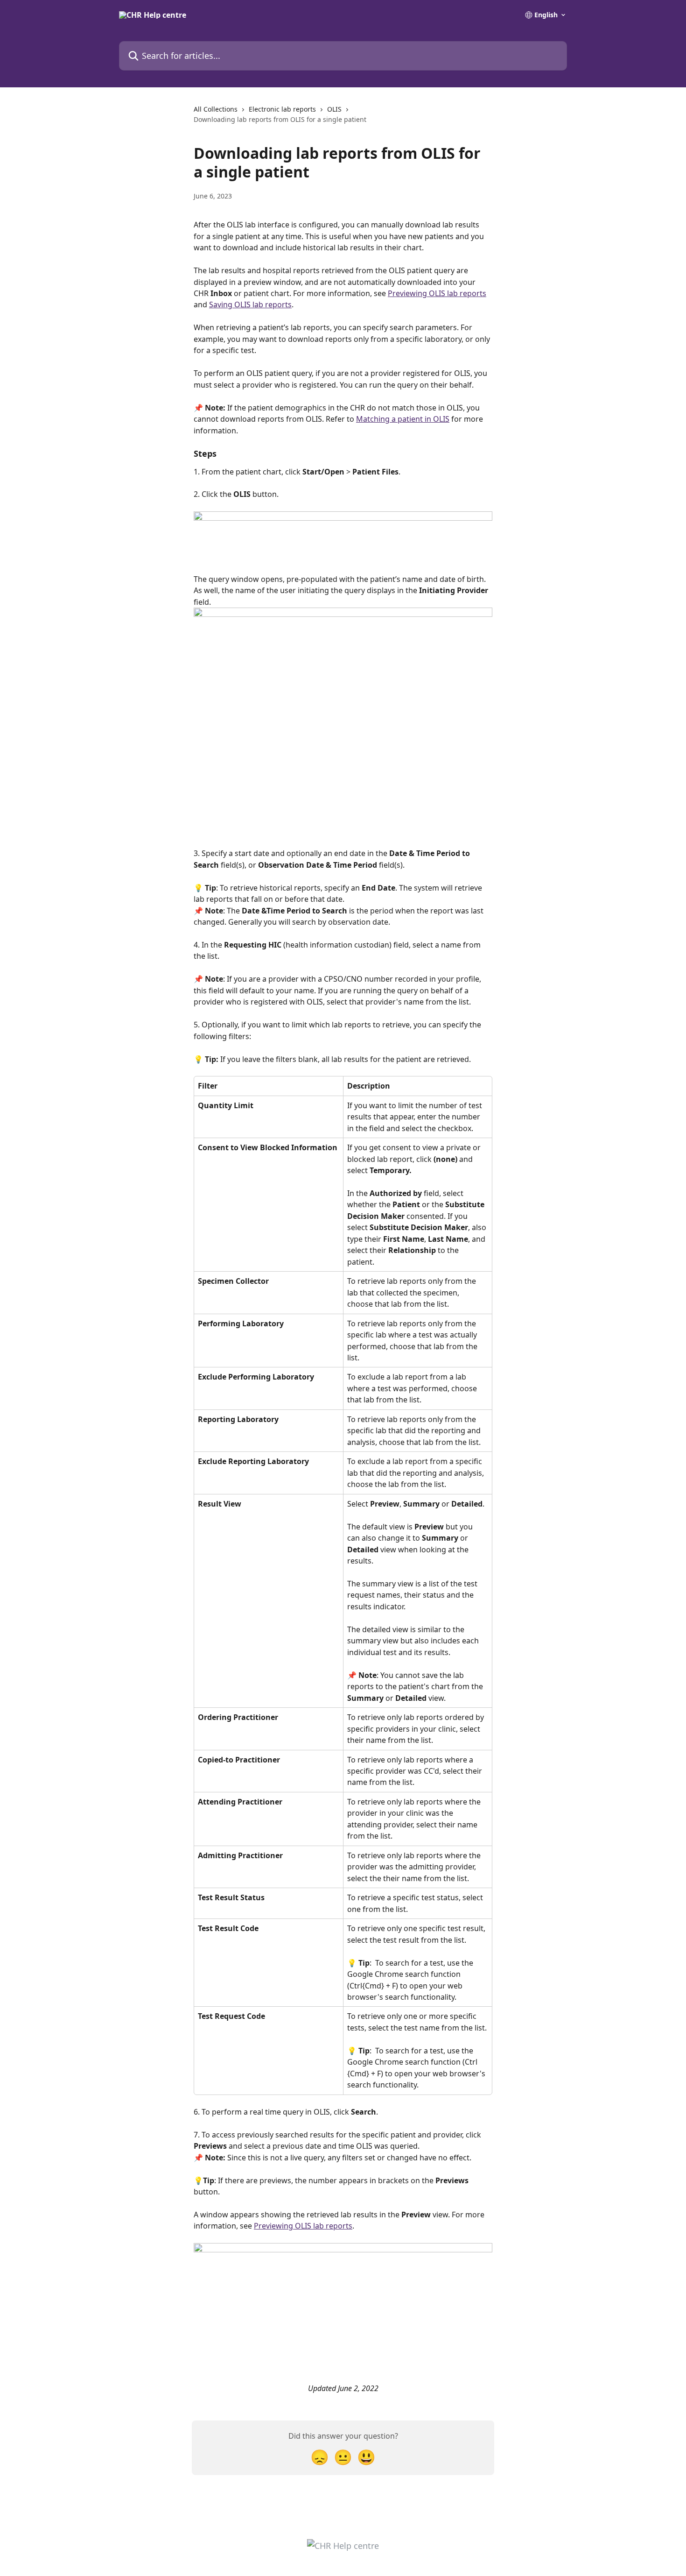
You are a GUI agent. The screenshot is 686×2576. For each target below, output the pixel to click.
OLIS (334, 109)
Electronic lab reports (282, 109)
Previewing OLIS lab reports (437, 293)
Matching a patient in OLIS (403, 419)
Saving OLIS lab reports (250, 304)
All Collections (216, 109)
